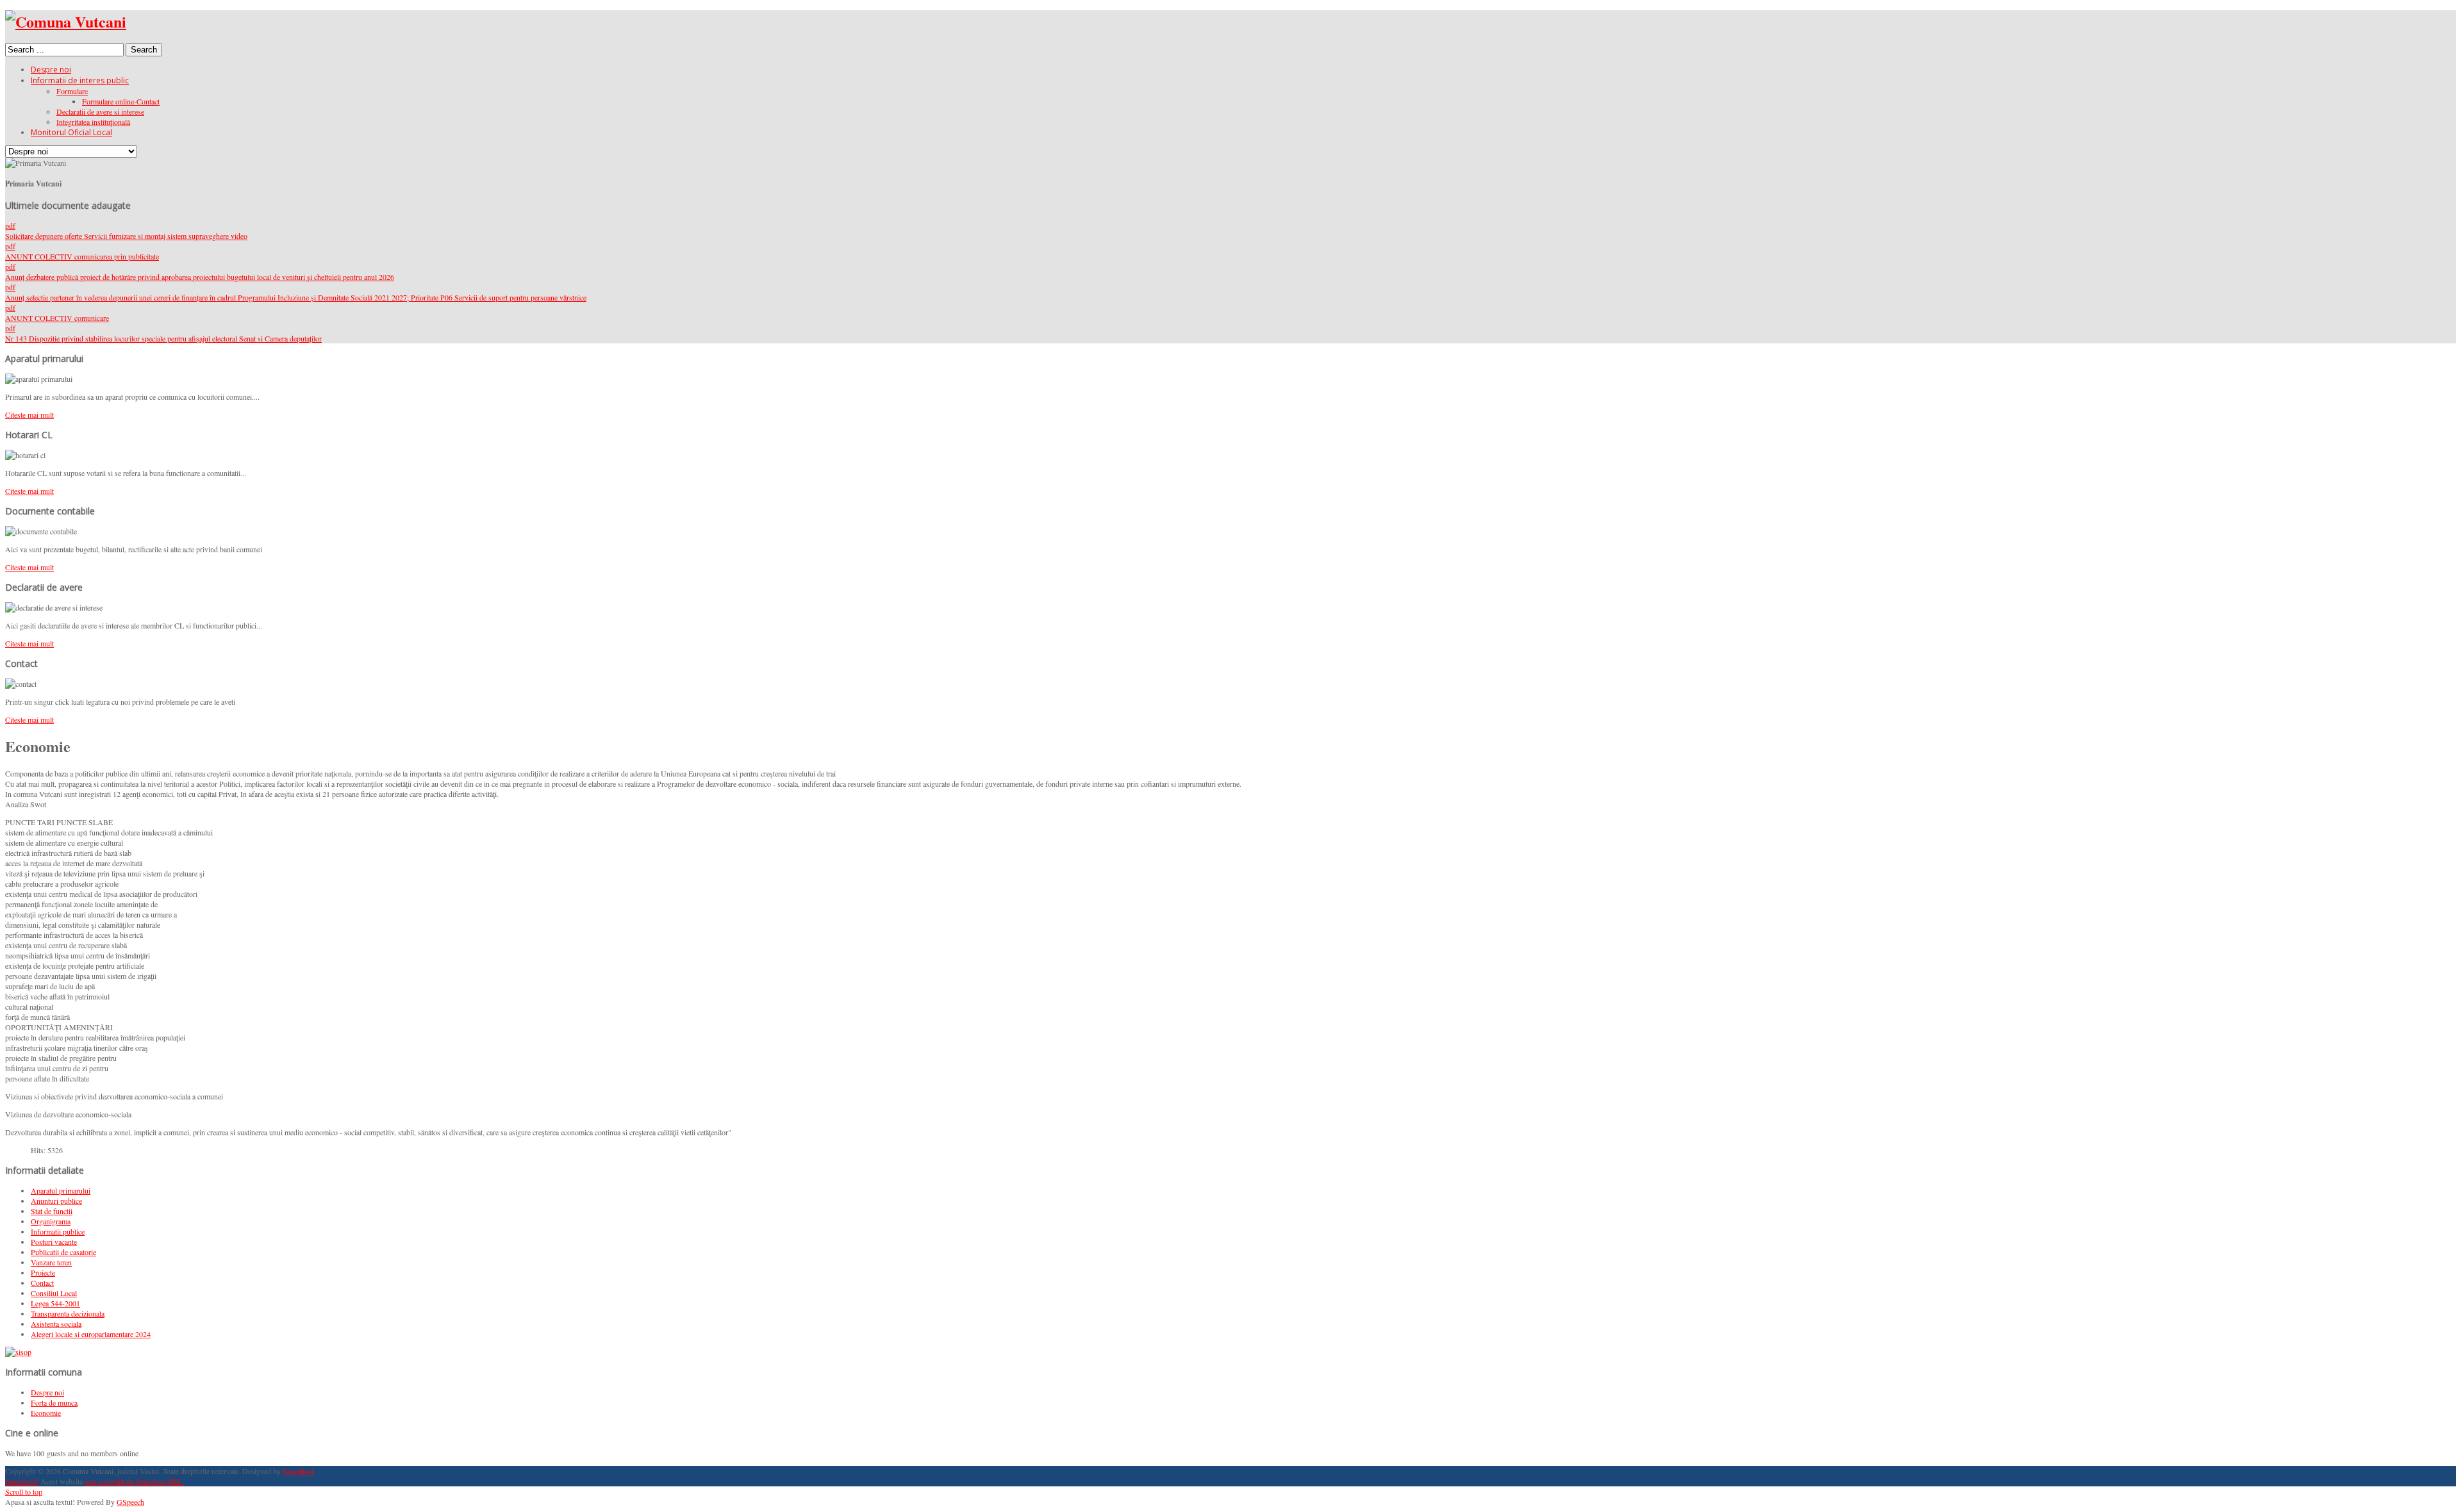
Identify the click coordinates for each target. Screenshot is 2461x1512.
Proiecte (43, 1272)
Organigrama (51, 1221)
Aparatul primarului (61, 1190)
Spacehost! (22, 1481)
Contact (42, 1283)
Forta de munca (54, 1402)
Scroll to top (24, 1491)
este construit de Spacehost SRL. (134, 1481)
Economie (46, 1413)
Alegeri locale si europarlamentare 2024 (91, 1334)
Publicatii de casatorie (63, 1252)
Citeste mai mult (29, 415)
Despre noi (47, 1392)
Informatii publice (58, 1231)
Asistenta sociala (56, 1324)
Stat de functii (52, 1211)
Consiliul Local (54, 1293)
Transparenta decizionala (68, 1313)
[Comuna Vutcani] (66, 21)
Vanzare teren (51, 1262)
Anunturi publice (56, 1201)
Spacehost (298, 1471)
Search (144, 50)
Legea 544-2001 (55, 1303)
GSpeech (130, 1502)
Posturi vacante (54, 1242)
